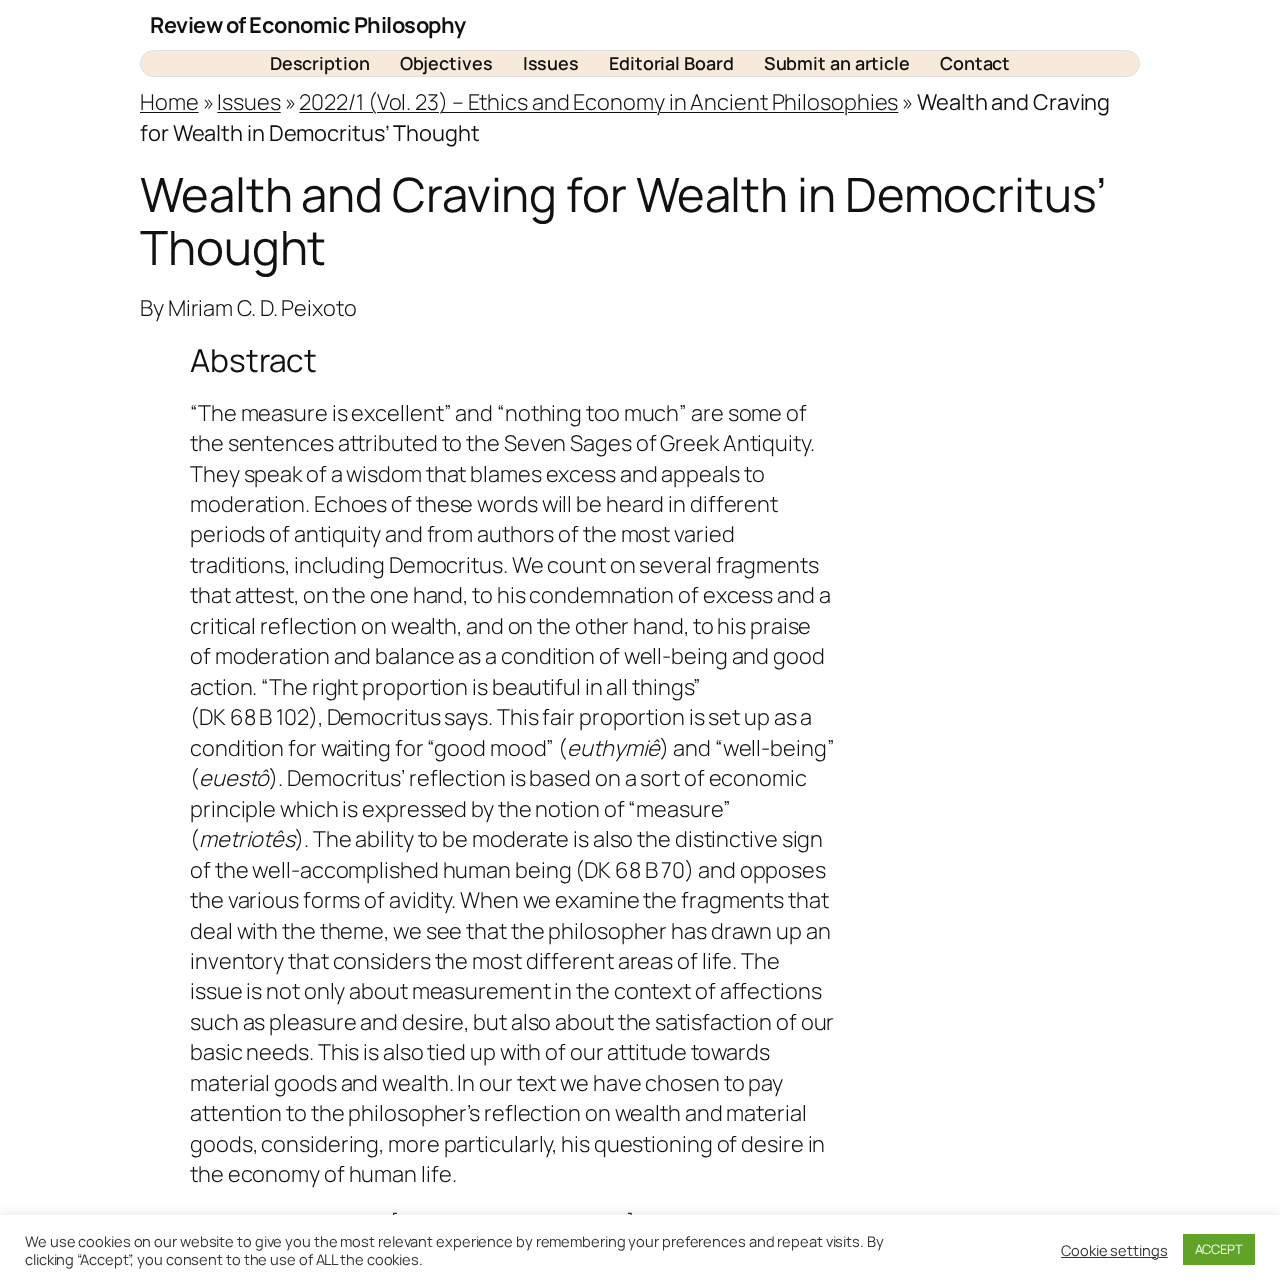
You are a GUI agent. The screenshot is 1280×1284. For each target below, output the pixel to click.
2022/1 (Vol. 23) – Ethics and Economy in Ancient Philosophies (598, 102)
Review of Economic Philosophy (308, 25)
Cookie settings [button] (1114, 1250)
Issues (248, 102)
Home (169, 102)
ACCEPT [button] (1219, 1249)
